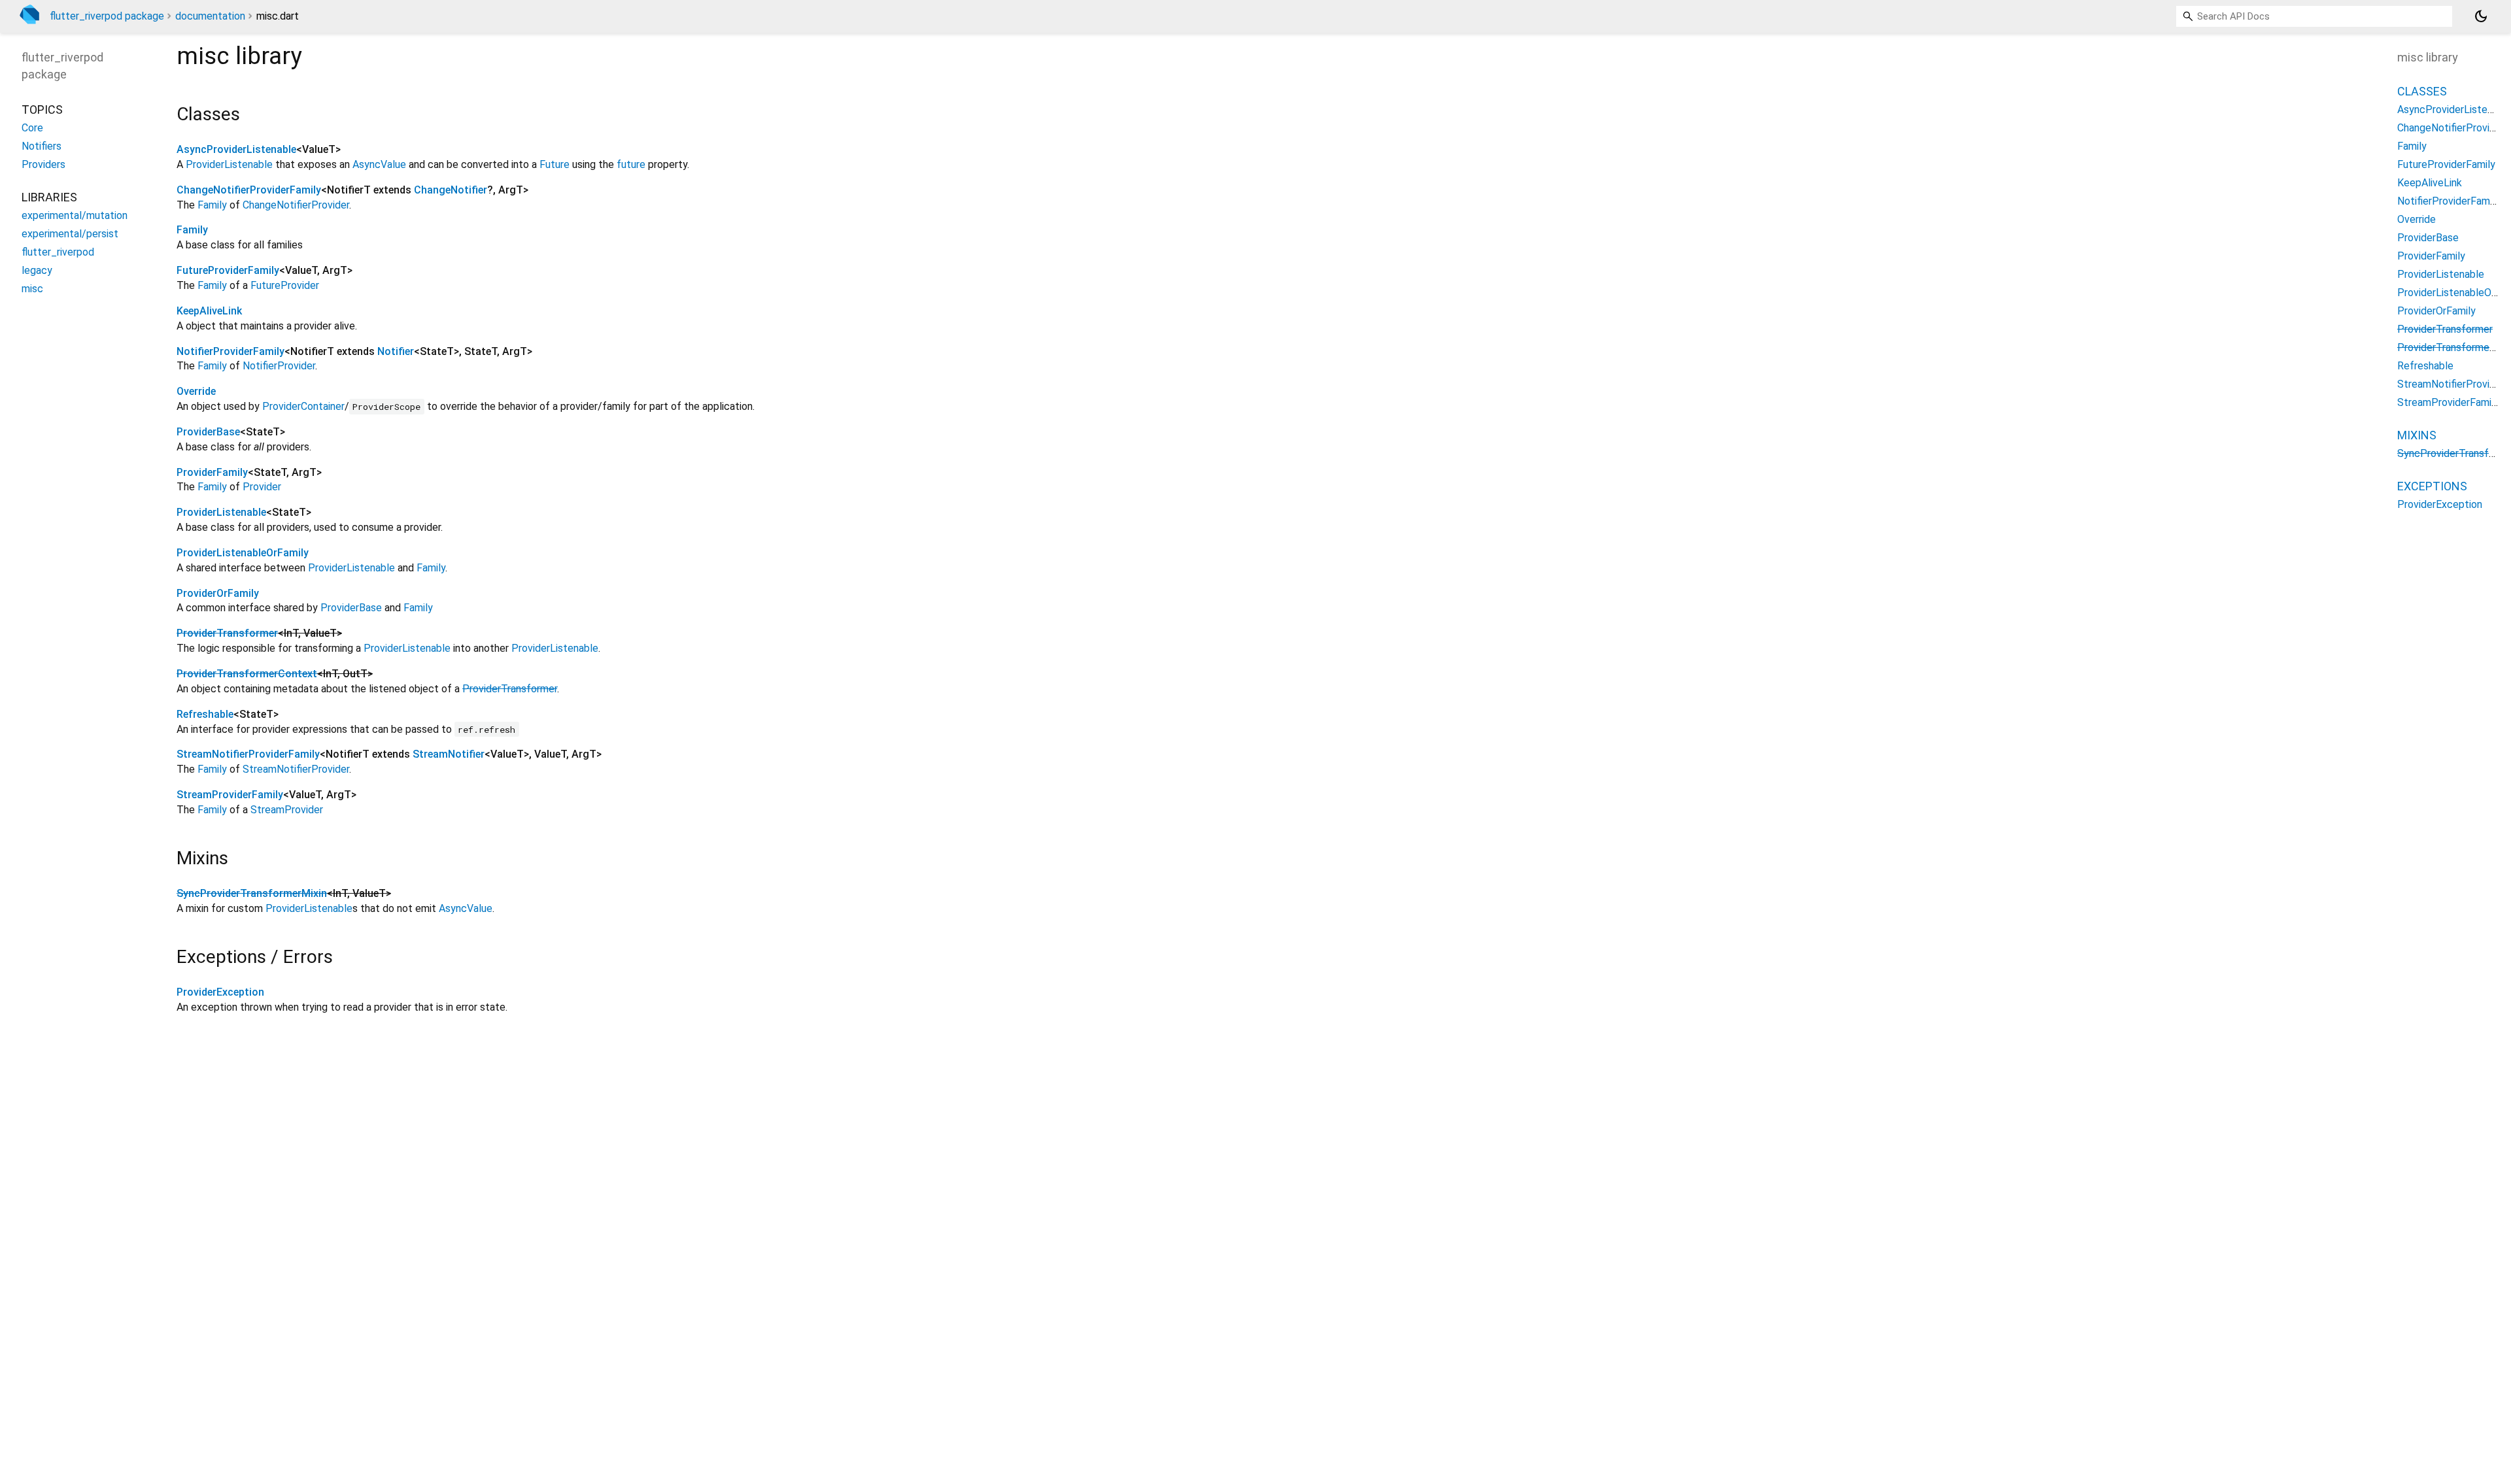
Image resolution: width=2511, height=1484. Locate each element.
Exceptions (2432, 486)
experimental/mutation (75, 215)
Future (555, 164)
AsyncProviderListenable (236, 149)
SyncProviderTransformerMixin (252, 893)
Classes (2422, 91)
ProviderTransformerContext (247, 674)
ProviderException (220, 992)
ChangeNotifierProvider (296, 205)
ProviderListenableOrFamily (243, 553)
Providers (43, 164)
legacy (37, 270)
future (631, 164)
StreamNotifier (449, 754)
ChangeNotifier (451, 190)
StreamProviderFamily (230, 795)
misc (32, 289)
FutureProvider (285, 285)
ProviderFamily (212, 472)
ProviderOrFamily (218, 593)
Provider (262, 487)
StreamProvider (287, 810)
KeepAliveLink (209, 311)
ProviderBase (208, 432)
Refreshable (205, 714)
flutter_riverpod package (107, 16)
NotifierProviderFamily (231, 351)
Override (196, 391)
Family (212, 205)
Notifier (396, 351)
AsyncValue (379, 164)
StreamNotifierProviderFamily (248, 754)
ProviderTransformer (227, 633)
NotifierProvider (279, 366)
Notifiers (42, 146)
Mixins (2417, 435)
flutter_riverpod (58, 252)
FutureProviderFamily (228, 270)
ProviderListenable (229, 164)
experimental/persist (70, 234)
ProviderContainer (303, 406)
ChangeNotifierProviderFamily (249, 190)
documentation (210, 16)
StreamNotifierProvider (296, 769)
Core (32, 128)
